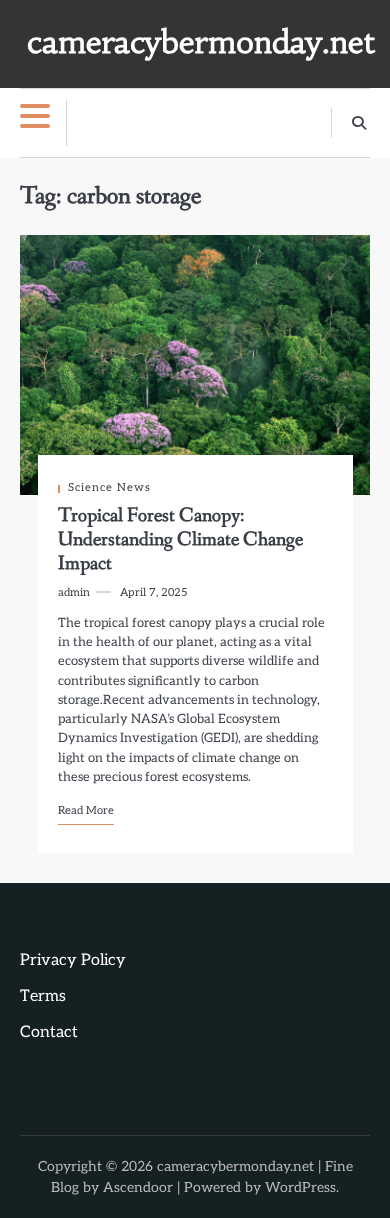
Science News (109, 487)
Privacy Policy (73, 960)
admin (74, 592)
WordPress (300, 1187)
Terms (43, 996)
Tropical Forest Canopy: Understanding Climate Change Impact (180, 540)
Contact (49, 1032)
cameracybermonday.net (200, 42)
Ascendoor (138, 1187)
